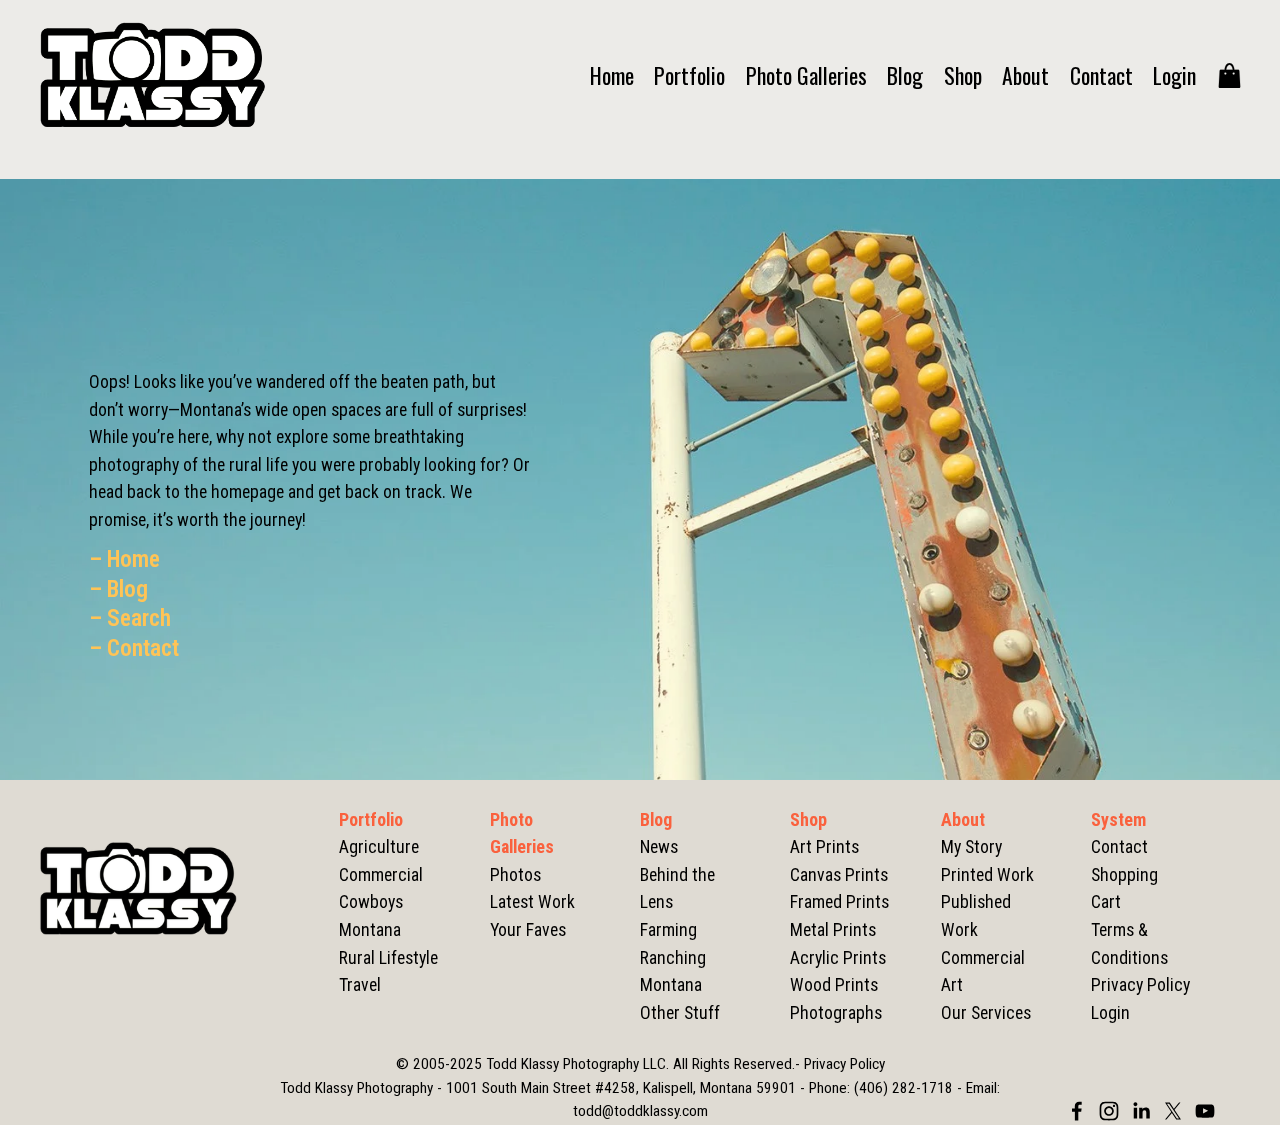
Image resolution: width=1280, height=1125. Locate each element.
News (659, 847)
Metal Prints (833, 930)
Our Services (986, 1013)
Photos (515, 875)
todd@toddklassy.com (640, 1111)
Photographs (836, 1013)
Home (612, 75)
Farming (668, 930)
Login (1174, 75)
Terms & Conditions (1129, 944)
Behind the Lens (677, 889)
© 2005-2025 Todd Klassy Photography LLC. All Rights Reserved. (595, 1064)
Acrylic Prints (838, 958)
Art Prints (824, 847)
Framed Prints (839, 902)
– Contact (134, 648)
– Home (124, 559)
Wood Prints (834, 985)
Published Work (976, 916)
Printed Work (987, 875)
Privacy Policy (1140, 985)
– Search (130, 618)
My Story (971, 847)
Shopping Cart (1124, 889)
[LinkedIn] (1141, 1111)
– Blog (118, 589)
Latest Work (532, 902)
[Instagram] (1109, 1111)
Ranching (673, 958)
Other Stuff (680, 1013)
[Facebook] (1077, 1111)
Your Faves (528, 930)
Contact (1101, 75)
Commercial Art (983, 972)
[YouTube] (1205, 1111)
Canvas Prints (839, 875)
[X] (1173, 1111)
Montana (671, 985)
